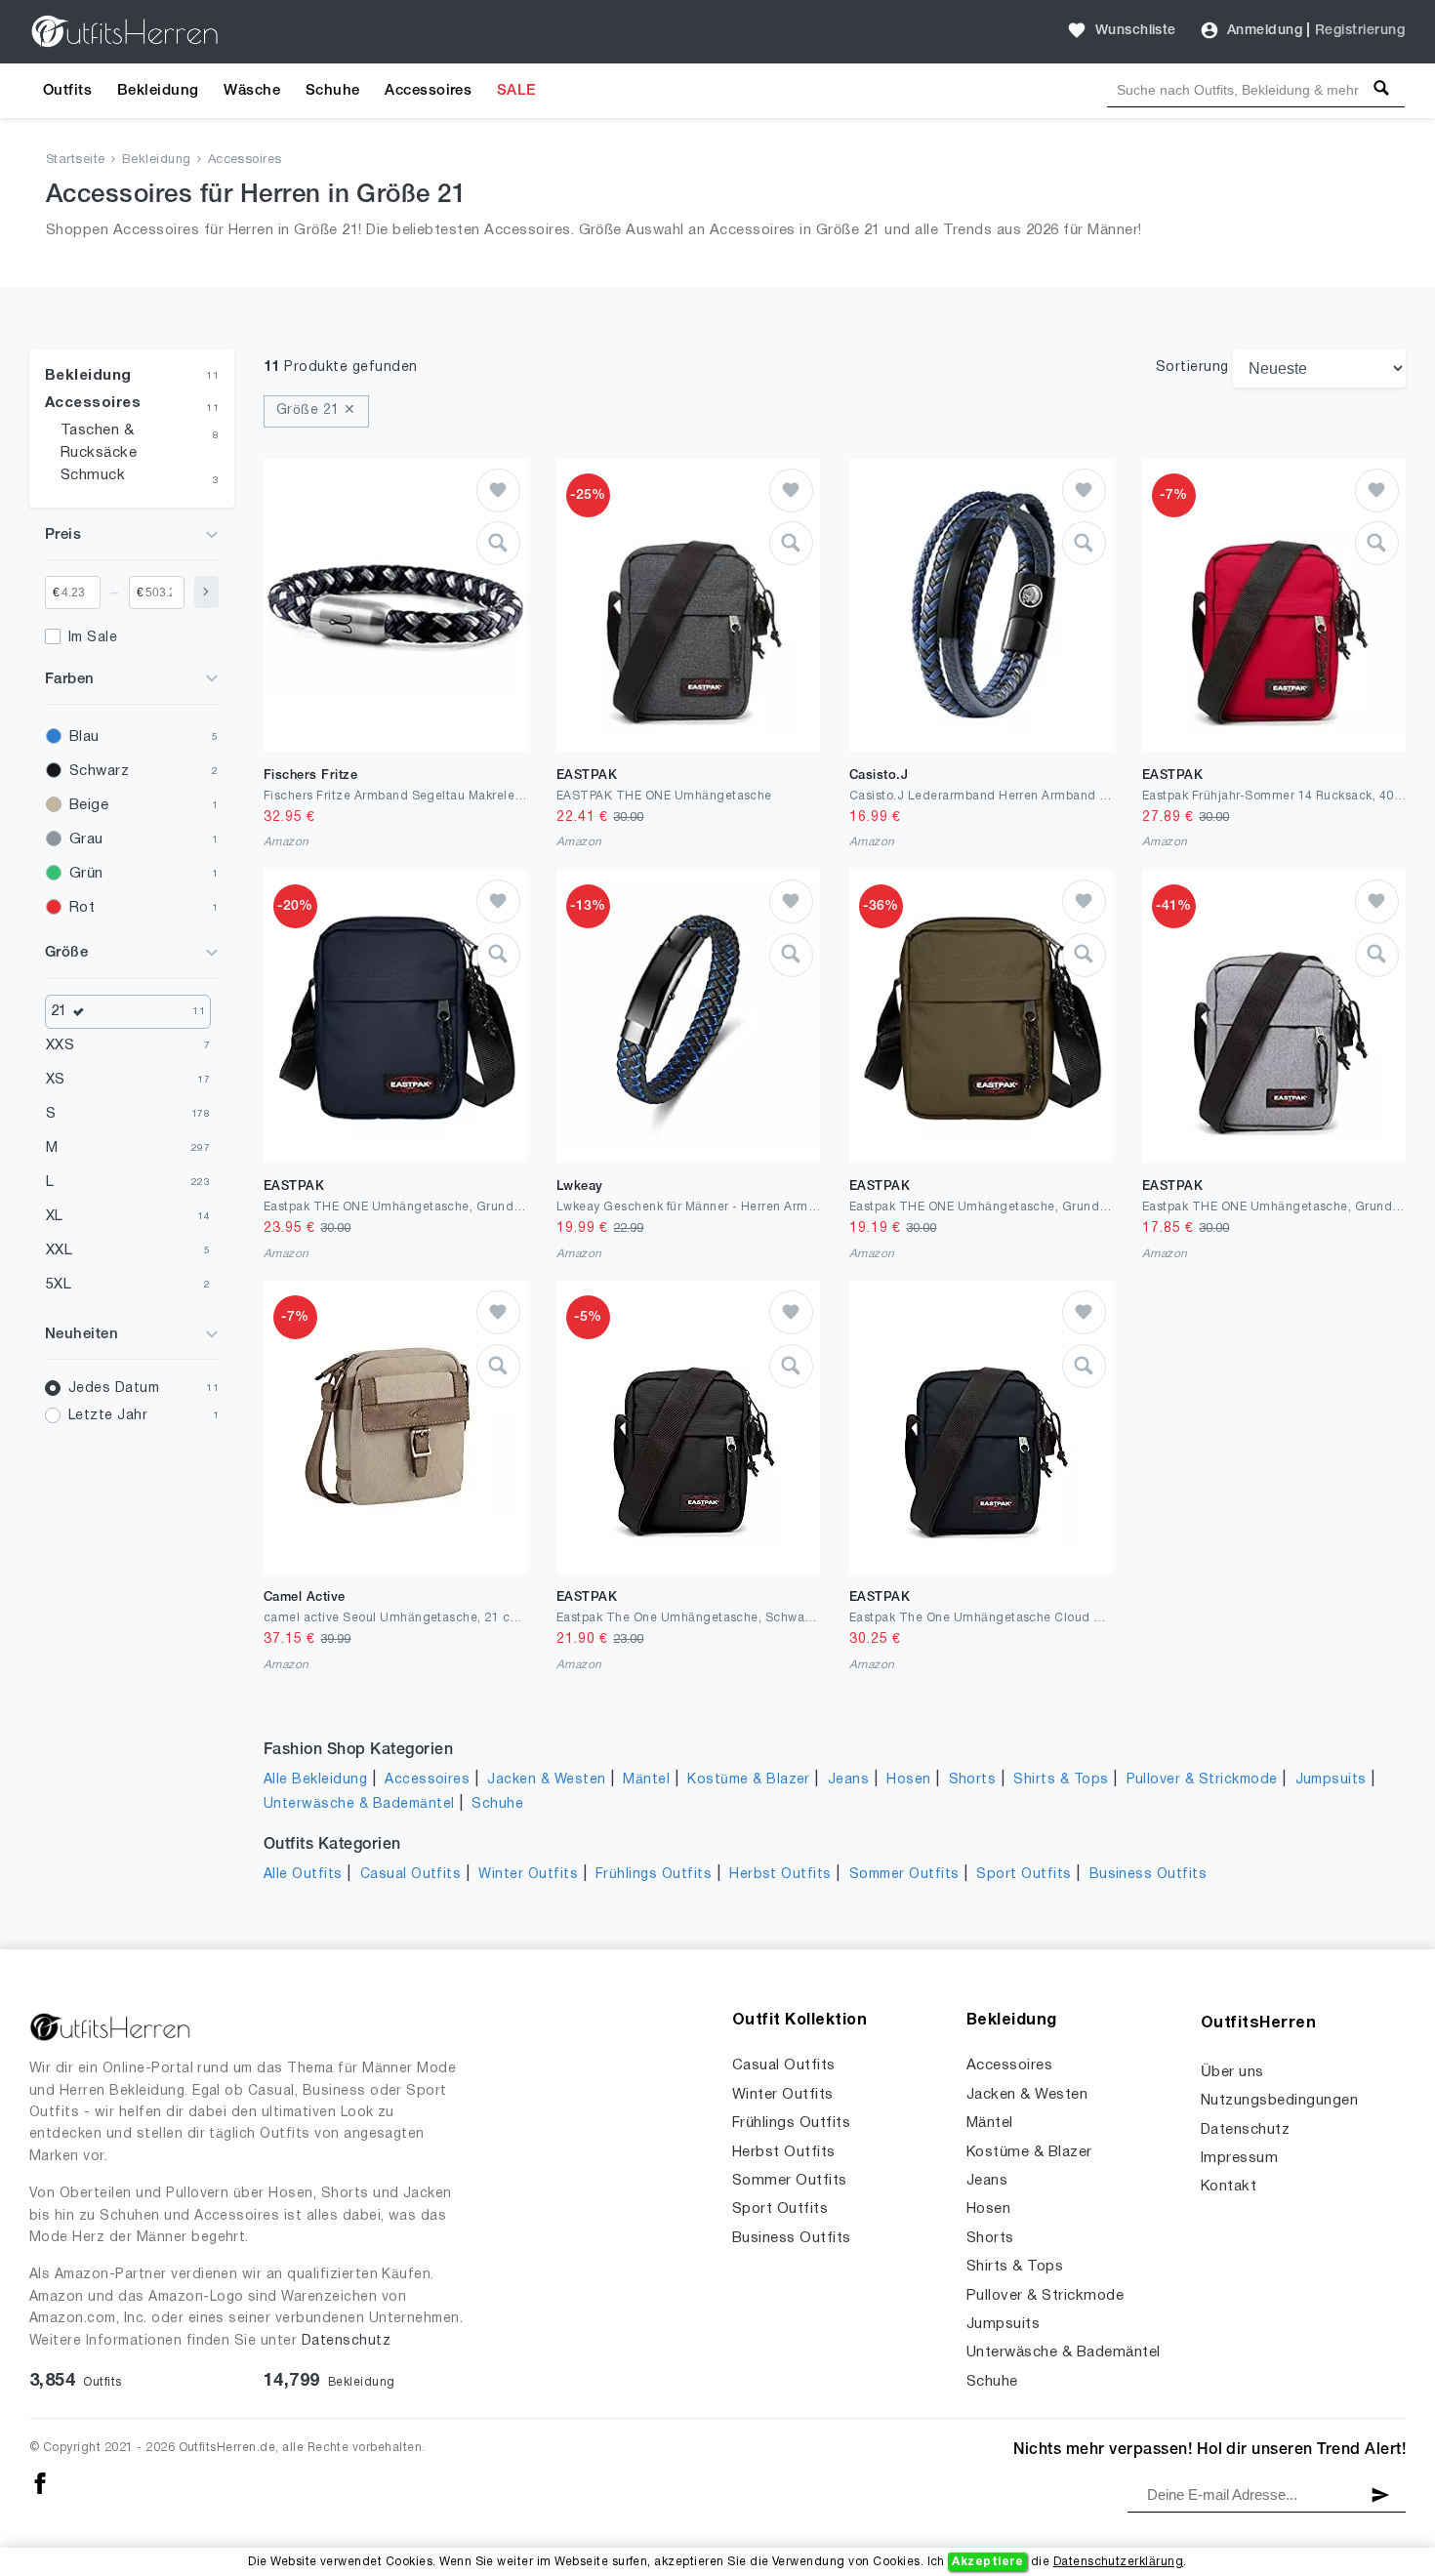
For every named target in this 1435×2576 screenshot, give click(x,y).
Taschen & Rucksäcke (99, 442)
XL (55, 1216)
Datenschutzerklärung (1119, 2562)
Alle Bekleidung (315, 1780)
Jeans (848, 1780)
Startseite (76, 160)
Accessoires (428, 91)
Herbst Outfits (780, 1875)
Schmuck (93, 475)
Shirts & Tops (1061, 1780)
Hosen (908, 1780)
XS (56, 1080)
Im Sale (93, 638)
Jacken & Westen (546, 1780)
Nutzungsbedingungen (1279, 2101)
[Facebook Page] (40, 2483)
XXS (60, 1045)
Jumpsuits (1331, 1780)
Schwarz (99, 771)
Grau (86, 839)
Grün (86, 874)
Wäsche (252, 91)
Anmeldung (1265, 31)
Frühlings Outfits (654, 1875)
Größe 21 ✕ (316, 410)
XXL (59, 1250)
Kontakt (1229, 2187)
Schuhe (333, 91)
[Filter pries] (206, 592)
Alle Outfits (303, 1875)
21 (59, 1011)
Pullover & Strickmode (1202, 1780)
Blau (84, 737)
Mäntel (646, 1780)
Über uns (1232, 2072)
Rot (82, 908)
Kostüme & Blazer (749, 1780)
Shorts (973, 1780)
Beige (89, 805)
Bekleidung (158, 91)
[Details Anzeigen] (498, 543)
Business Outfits (1148, 1875)
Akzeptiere (987, 2562)
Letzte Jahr (108, 1416)
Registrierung (1360, 31)
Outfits (67, 91)
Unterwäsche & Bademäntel (359, 1804)
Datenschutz (346, 2341)
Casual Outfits (411, 1875)
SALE (516, 91)
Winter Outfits (528, 1875)
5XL (59, 1285)
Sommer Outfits (904, 1875)
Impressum (1239, 2158)
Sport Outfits (1024, 1875)
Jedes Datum (114, 1389)
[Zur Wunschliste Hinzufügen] (498, 491)
